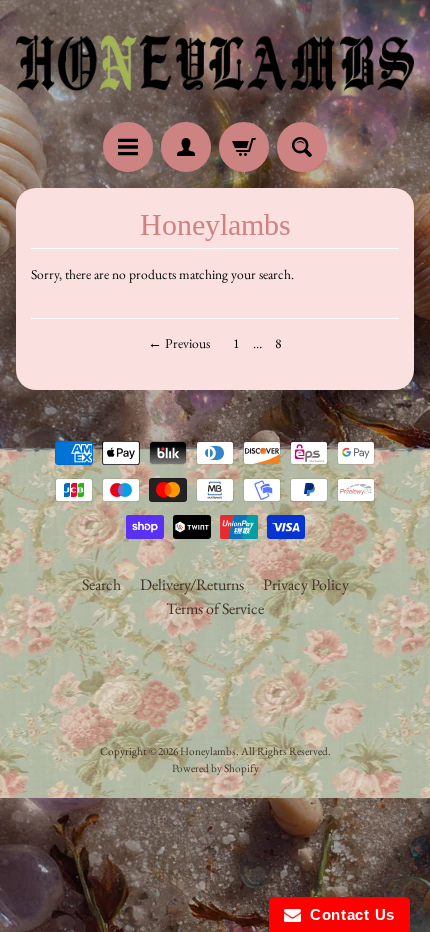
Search (101, 584)
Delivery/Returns (192, 584)
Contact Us (348, 914)
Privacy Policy (306, 584)
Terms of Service (215, 608)
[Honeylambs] (215, 64)
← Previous (179, 343)
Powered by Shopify (215, 768)
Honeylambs (208, 751)
